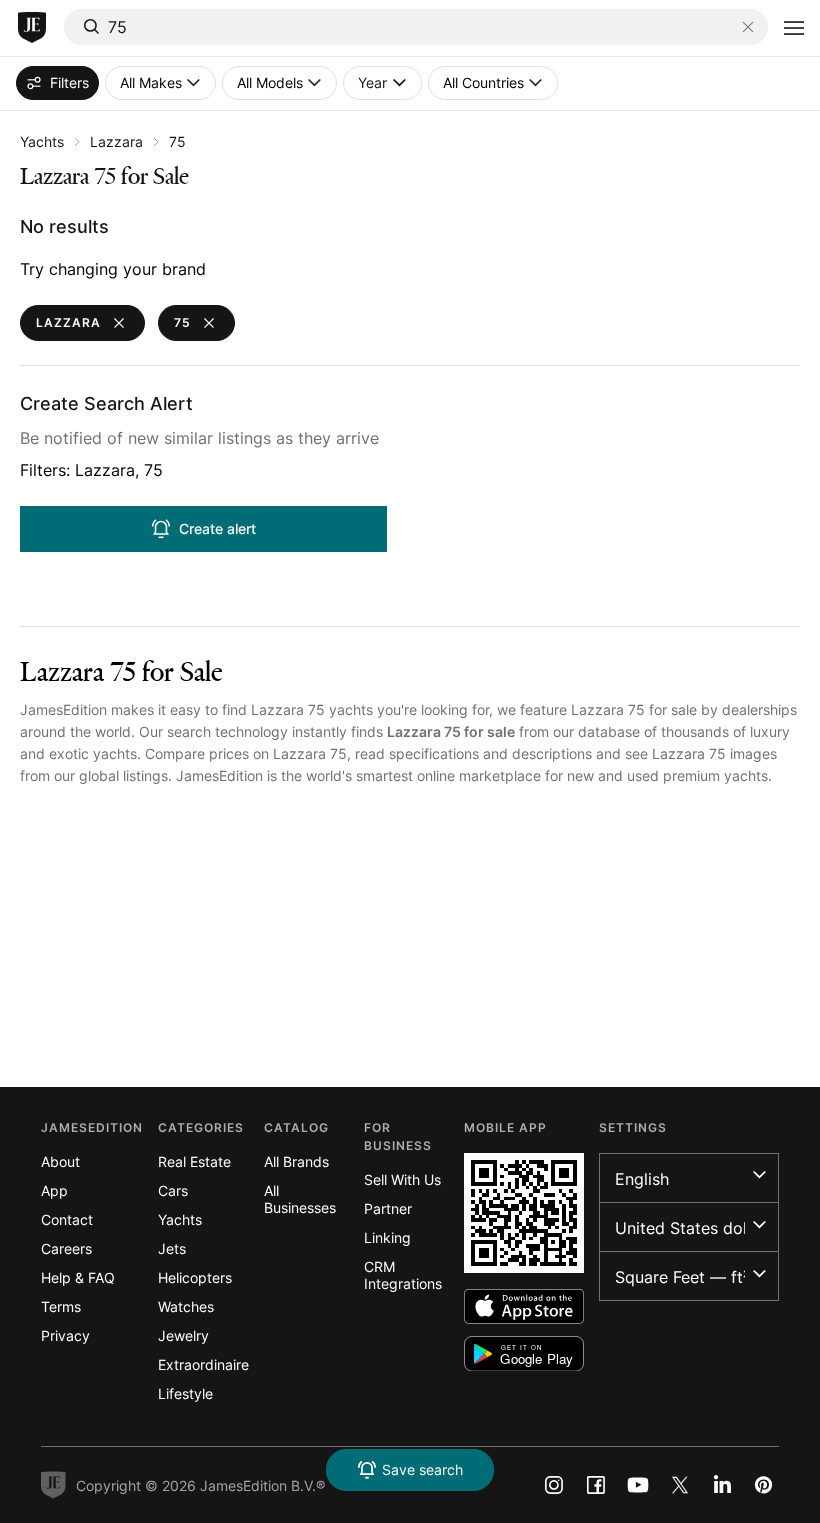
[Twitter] (680, 1485)
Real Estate (194, 1161)
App (54, 1190)
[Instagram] (554, 1485)
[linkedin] (722, 1485)
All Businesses (300, 1199)
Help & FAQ (78, 1277)
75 (177, 141)
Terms (61, 1306)
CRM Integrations (403, 1275)
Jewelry (183, 1335)
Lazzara (116, 141)
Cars (173, 1190)
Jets (172, 1248)
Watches (186, 1306)
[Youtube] (638, 1485)
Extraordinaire (203, 1364)
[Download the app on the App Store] (524, 1306)
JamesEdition (63, 709)
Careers (66, 1248)
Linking (387, 1237)
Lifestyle (185, 1393)
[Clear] (748, 27)
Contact (67, 1219)
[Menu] (794, 28)
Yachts (42, 141)
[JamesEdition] (32, 28)
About (60, 1161)
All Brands (296, 1161)
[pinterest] (764, 1485)
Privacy (65, 1335)
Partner (388, 1208)
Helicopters (195, 1277)
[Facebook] (596, 1485)
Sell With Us (402, 1179)
